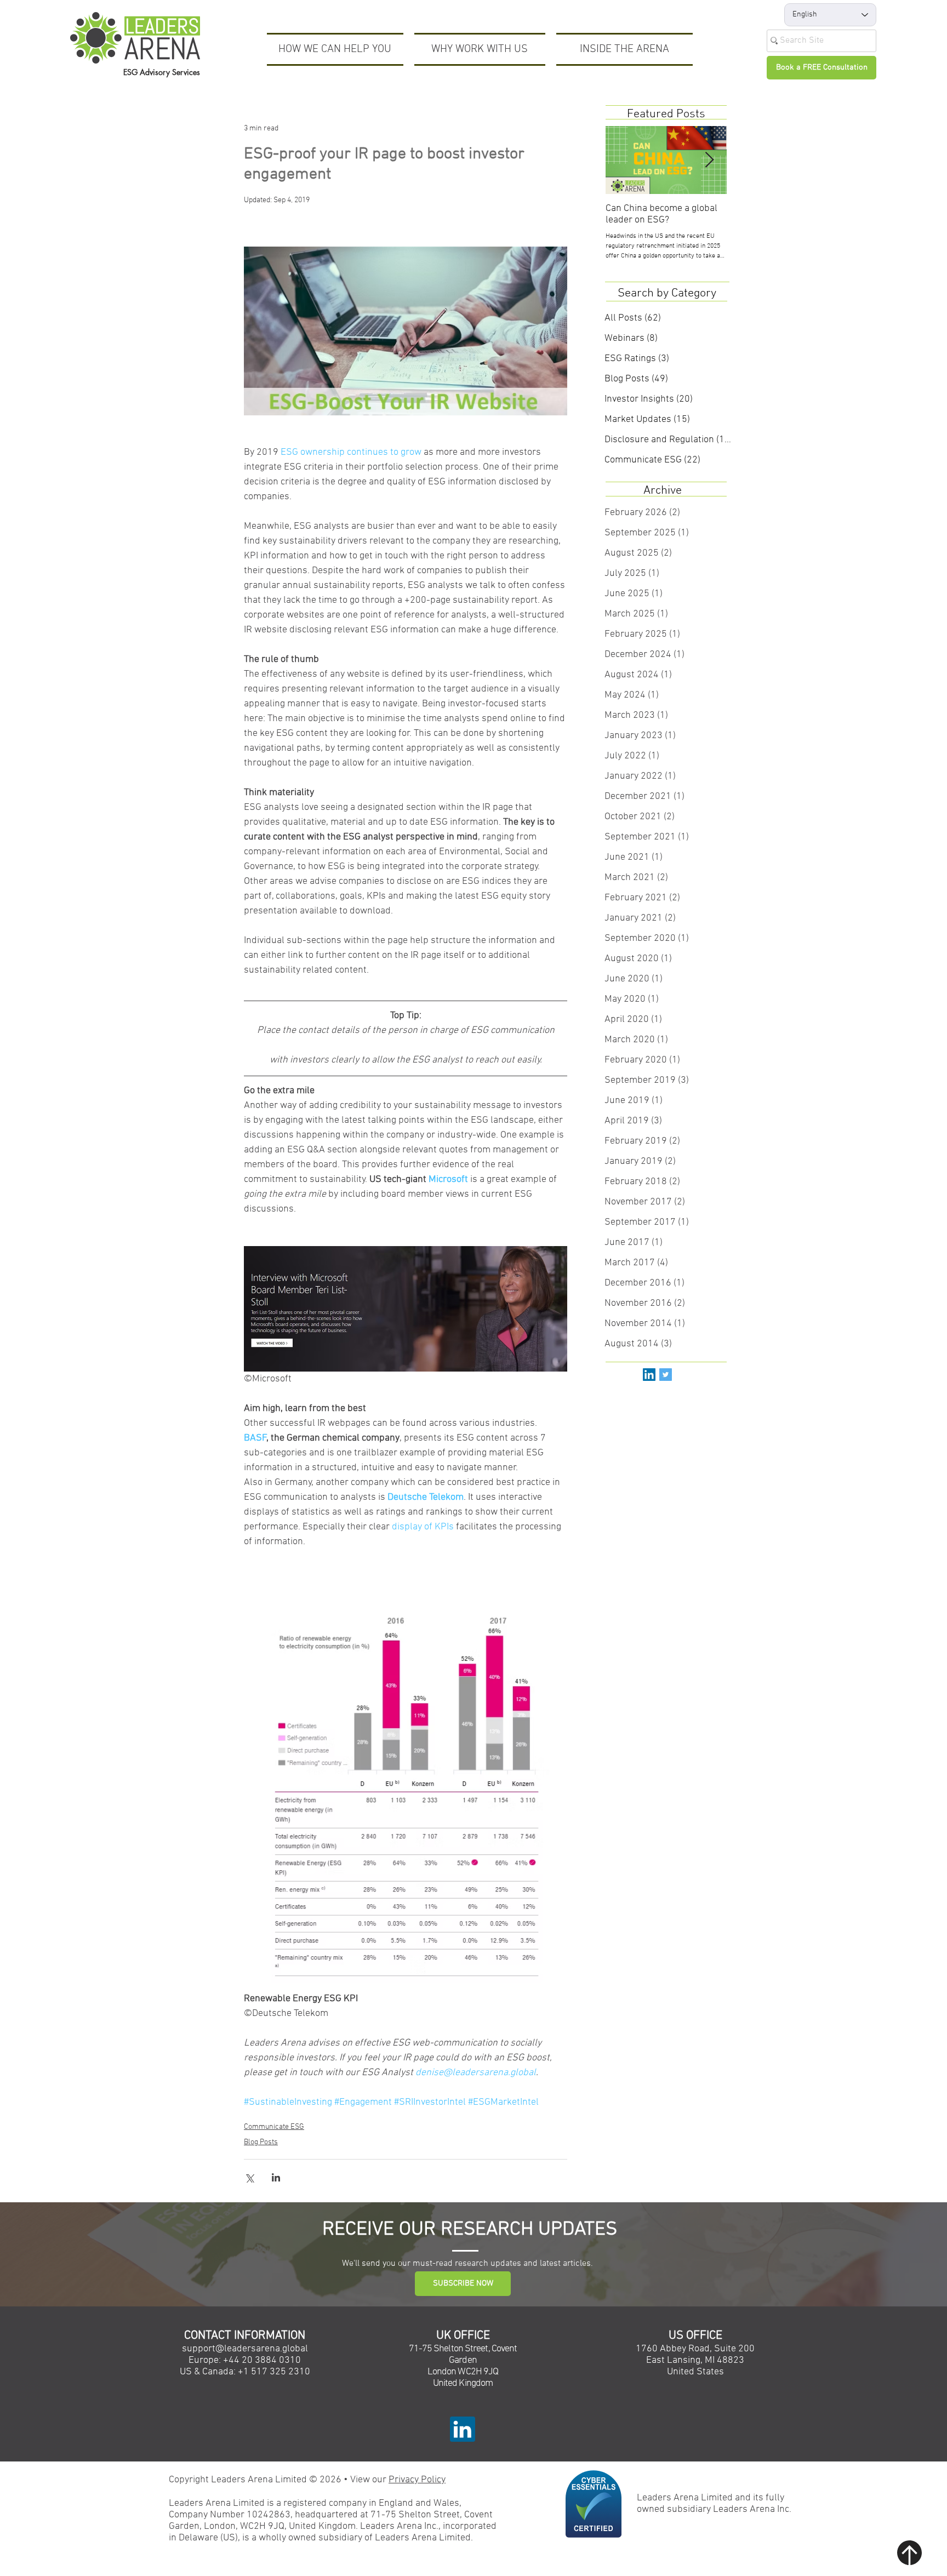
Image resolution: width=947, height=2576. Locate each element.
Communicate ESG (274, 2127)
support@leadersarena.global (245, 2349)
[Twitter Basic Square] (666, 1375)
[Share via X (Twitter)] (249, 2177)
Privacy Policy (417, 2480)
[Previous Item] (623, 160)
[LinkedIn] (649, 1375)
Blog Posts (261, 2142)
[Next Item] (709, 160)
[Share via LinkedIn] (276, 2177)
